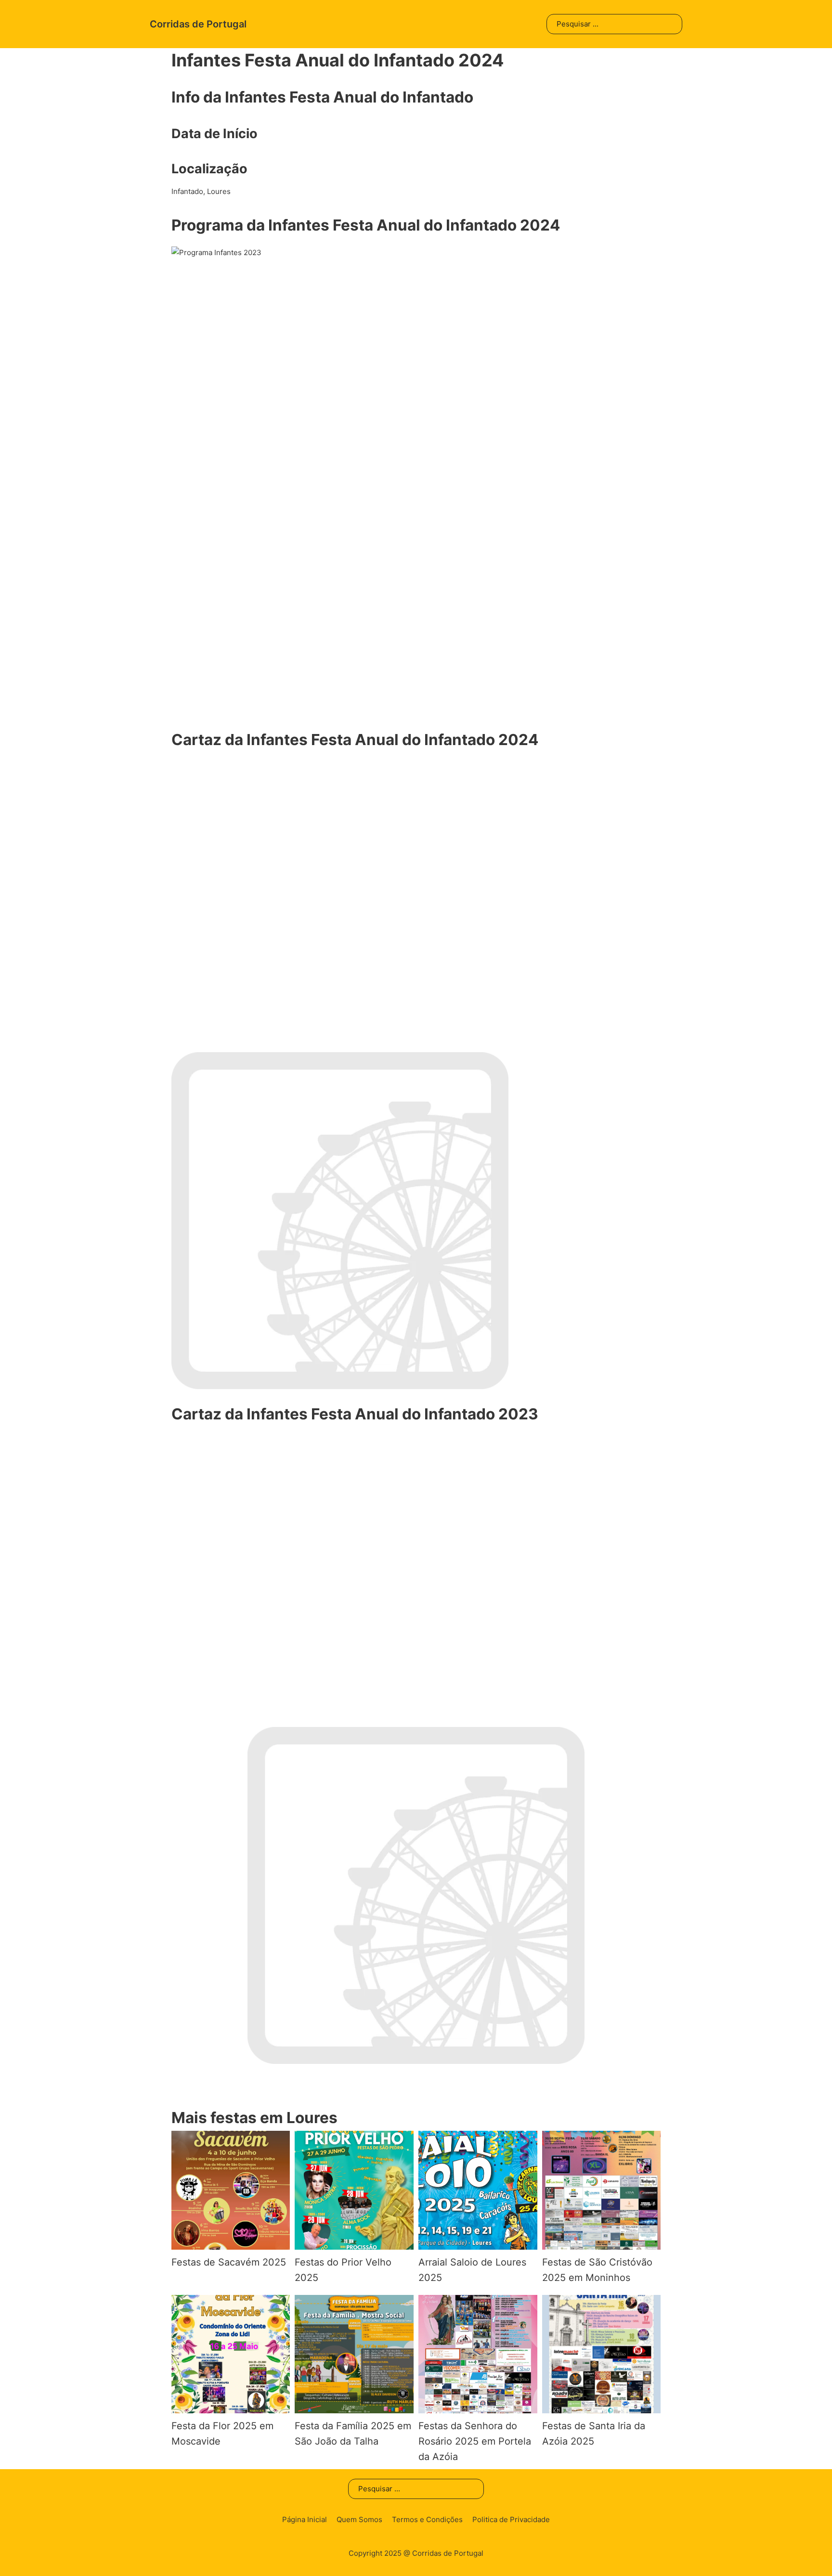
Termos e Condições (427, 2519)
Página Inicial (305, 2519)
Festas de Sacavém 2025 (229, 2262)
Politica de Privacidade (511, 2519)
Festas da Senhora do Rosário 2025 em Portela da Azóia (475, 2441)
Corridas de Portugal (198, 24)
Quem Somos (359, 2519)
